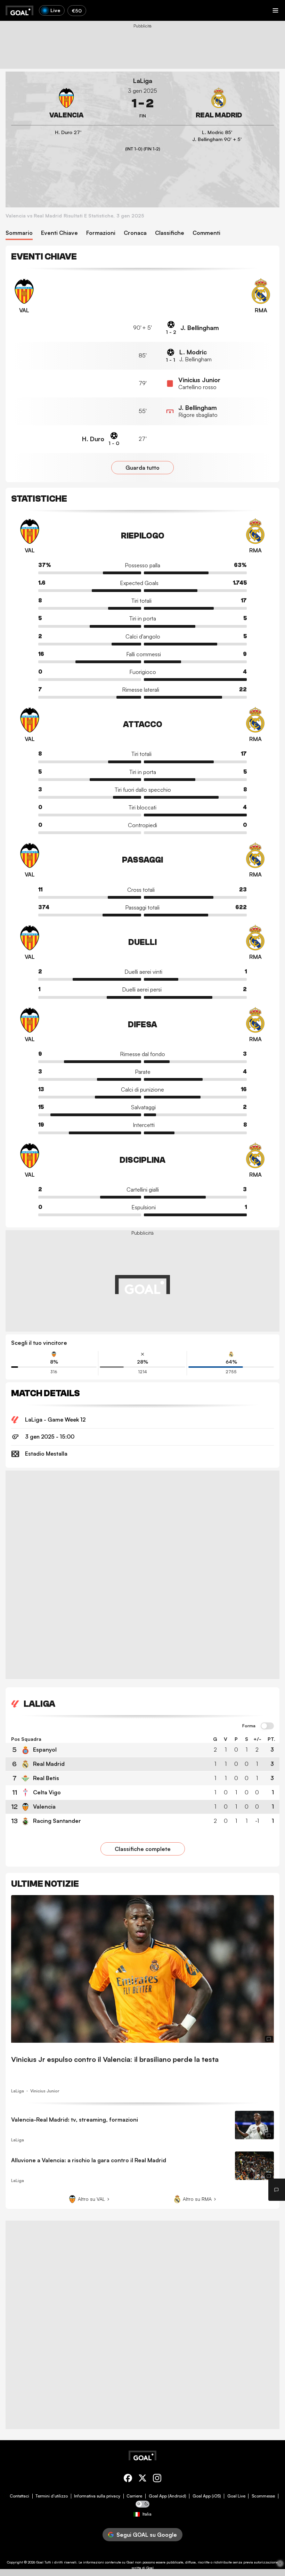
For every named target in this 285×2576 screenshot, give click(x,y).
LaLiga (143, 81)
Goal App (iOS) (207, 2496)
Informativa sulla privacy (97, 2496)
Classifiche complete (143, 1849)
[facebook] (128, 2479)
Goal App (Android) (168, 2496)
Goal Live (236, 2496)
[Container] (66, 104)
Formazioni (101, 233)
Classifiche (170, 233)
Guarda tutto (142, 468)
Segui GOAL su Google (147, 2535)
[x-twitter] (142, 2479)
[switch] (267, 1726)
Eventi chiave (59, 233)
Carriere (134, 2496)
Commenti (206, 233)
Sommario (19, 233)
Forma (249, 1726)
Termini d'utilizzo (52, 2496)
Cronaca (135, 233)
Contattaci (19, 2496)
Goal (40, 2562)
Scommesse (263, 2496)
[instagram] (157, 2479)
